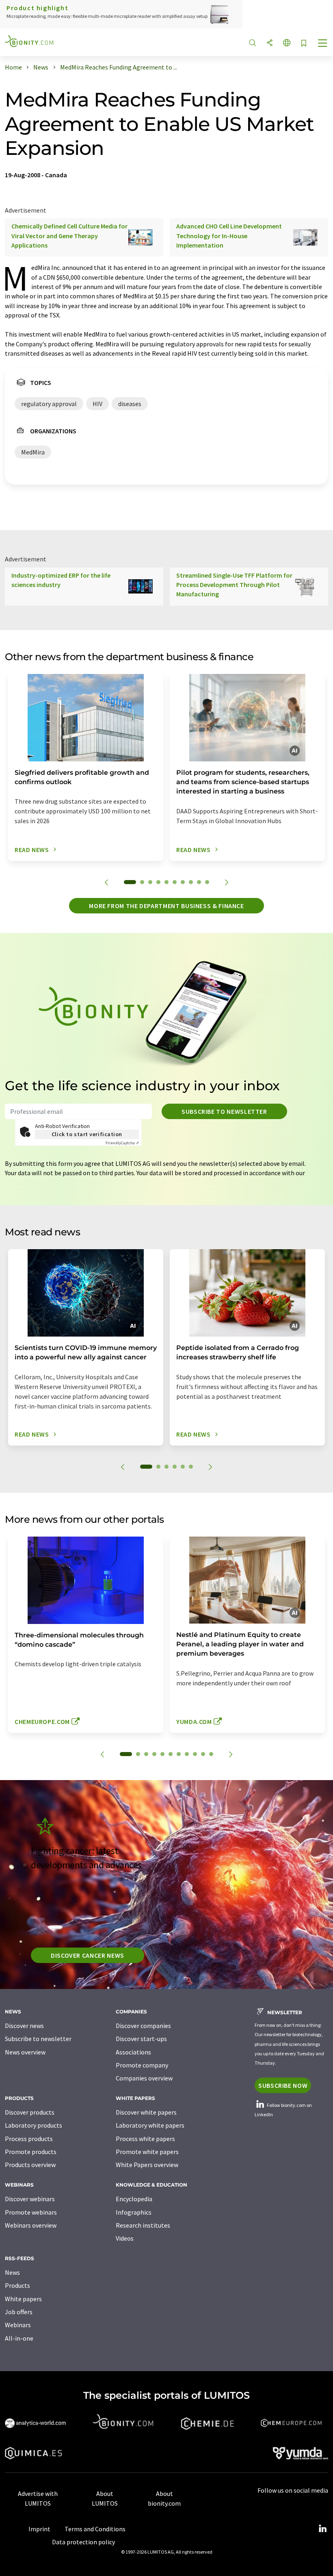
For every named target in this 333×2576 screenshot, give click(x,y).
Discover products (30, 2112)
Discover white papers (146, 2112)
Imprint (39, 2529)
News (12, 2272)
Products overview (30, 2165)
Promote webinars (31, 2212)
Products (17, 2285)
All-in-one (19, 2338)
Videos (125, 2238)
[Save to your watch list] (304, 44)
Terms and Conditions (95, 2529)
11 (211, 1754)
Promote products (31, 2152)
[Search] (253, 43)
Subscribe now (283, 2085)
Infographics (134, 2212)
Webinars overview (31, 2225)
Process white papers (145, 2139)
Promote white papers (147, 2152)
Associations (133, 2052)
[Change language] (287, 43)
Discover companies (143, 2026)
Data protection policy (83, 2542)
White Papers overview (147, 2165)
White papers (23, 2299)
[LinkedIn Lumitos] (322, 2529)
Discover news (24, 2026)
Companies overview (144, 2078)
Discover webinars (30, 2199)
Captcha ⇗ (122, 1143)
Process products (29, 2139)
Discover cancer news (88, 1955)
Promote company (142, 2065)
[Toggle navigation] (323, 44)
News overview (25, 2052)
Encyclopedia (134, 2199)
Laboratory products (34, 2125)
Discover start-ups (141, 2039)
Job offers (19, 2312)
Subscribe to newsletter (224, 1111)
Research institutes (143, 2225)
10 (207, 882)
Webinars (18, 2325)
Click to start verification (87, 1134)
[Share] (270, 43)
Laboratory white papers (150, 2125)
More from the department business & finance (166, 906)
